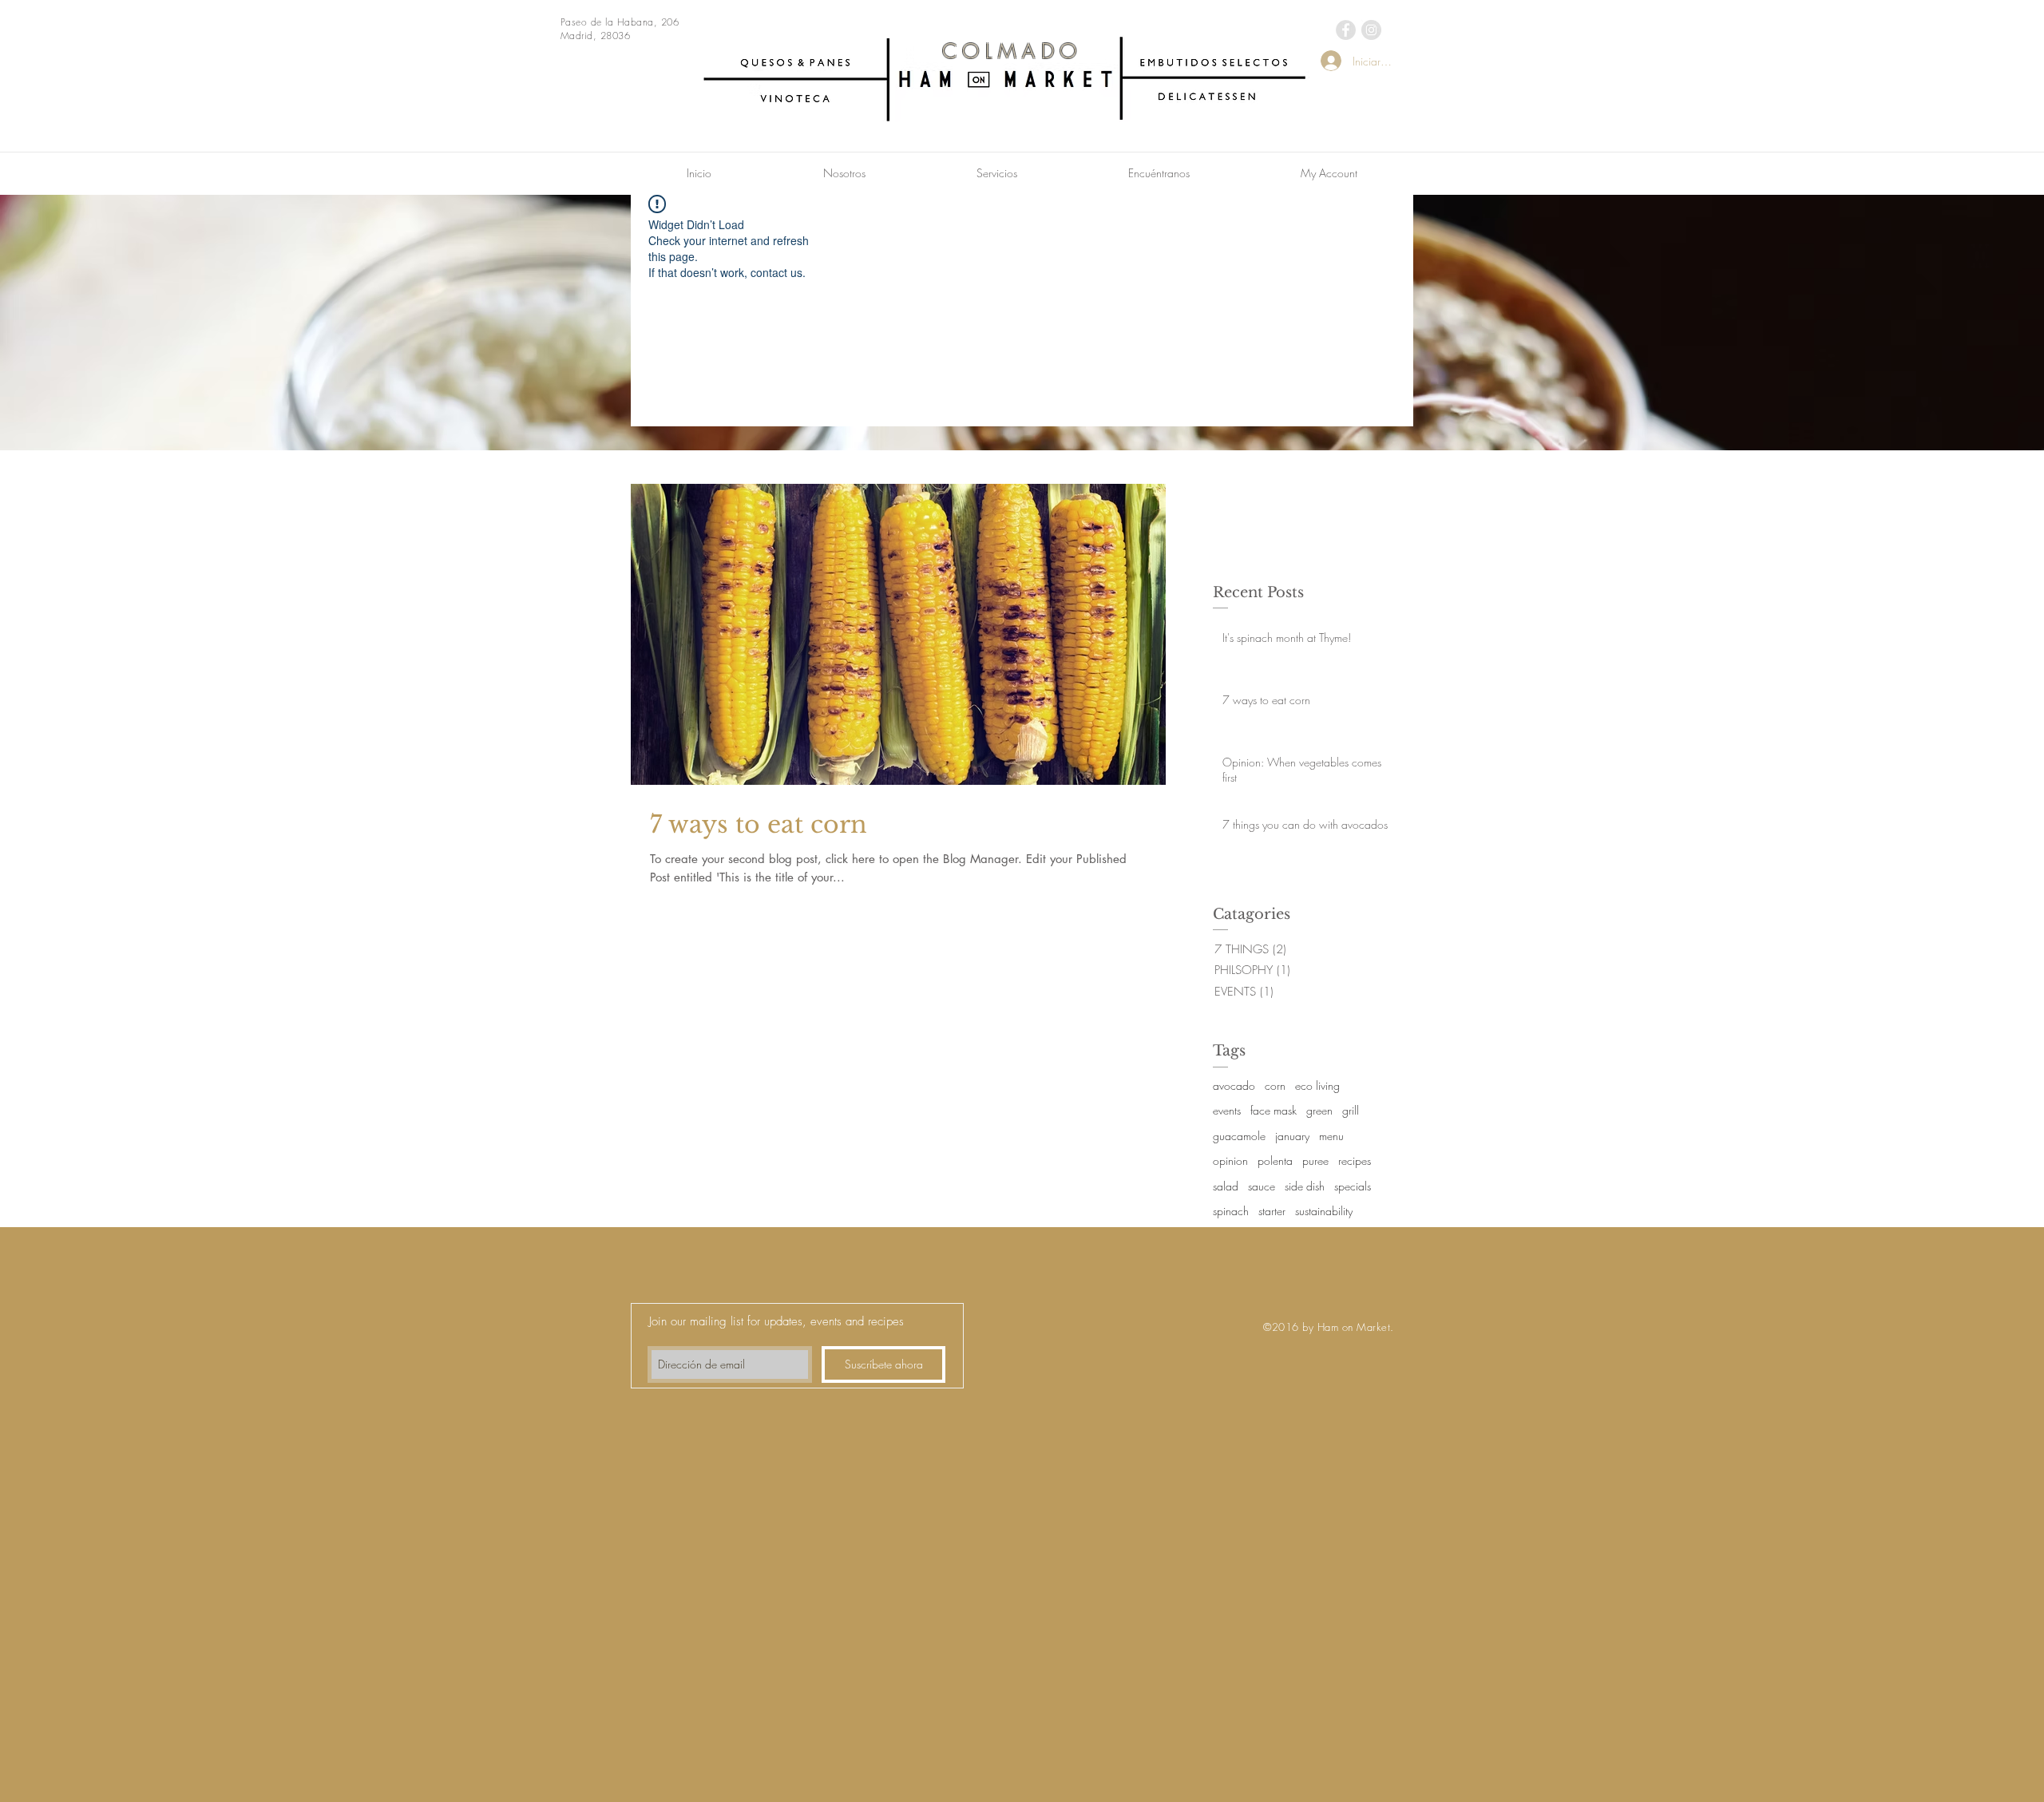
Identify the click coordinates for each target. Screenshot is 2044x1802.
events (1227, 1110)
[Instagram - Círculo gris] (1371, 30)
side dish (1305, 1186)
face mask (1274, 1110)
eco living (1317, 1085)
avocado (1234, 1085)
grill (1351, 1110)
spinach (1231, 1211)
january (1292, 1136)
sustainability (1324, 1211)
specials (1353, 1186)
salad (1226, 1186)
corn (1275, 1085)
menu (1331, 1136)
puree (1315, 1160)
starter (1272, 1211)
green (1319, 1110)
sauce (1262, 1186)
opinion (1230, 1160)
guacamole (1239, 1136)
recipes (1355, 1160)
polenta (1275, 1160)
